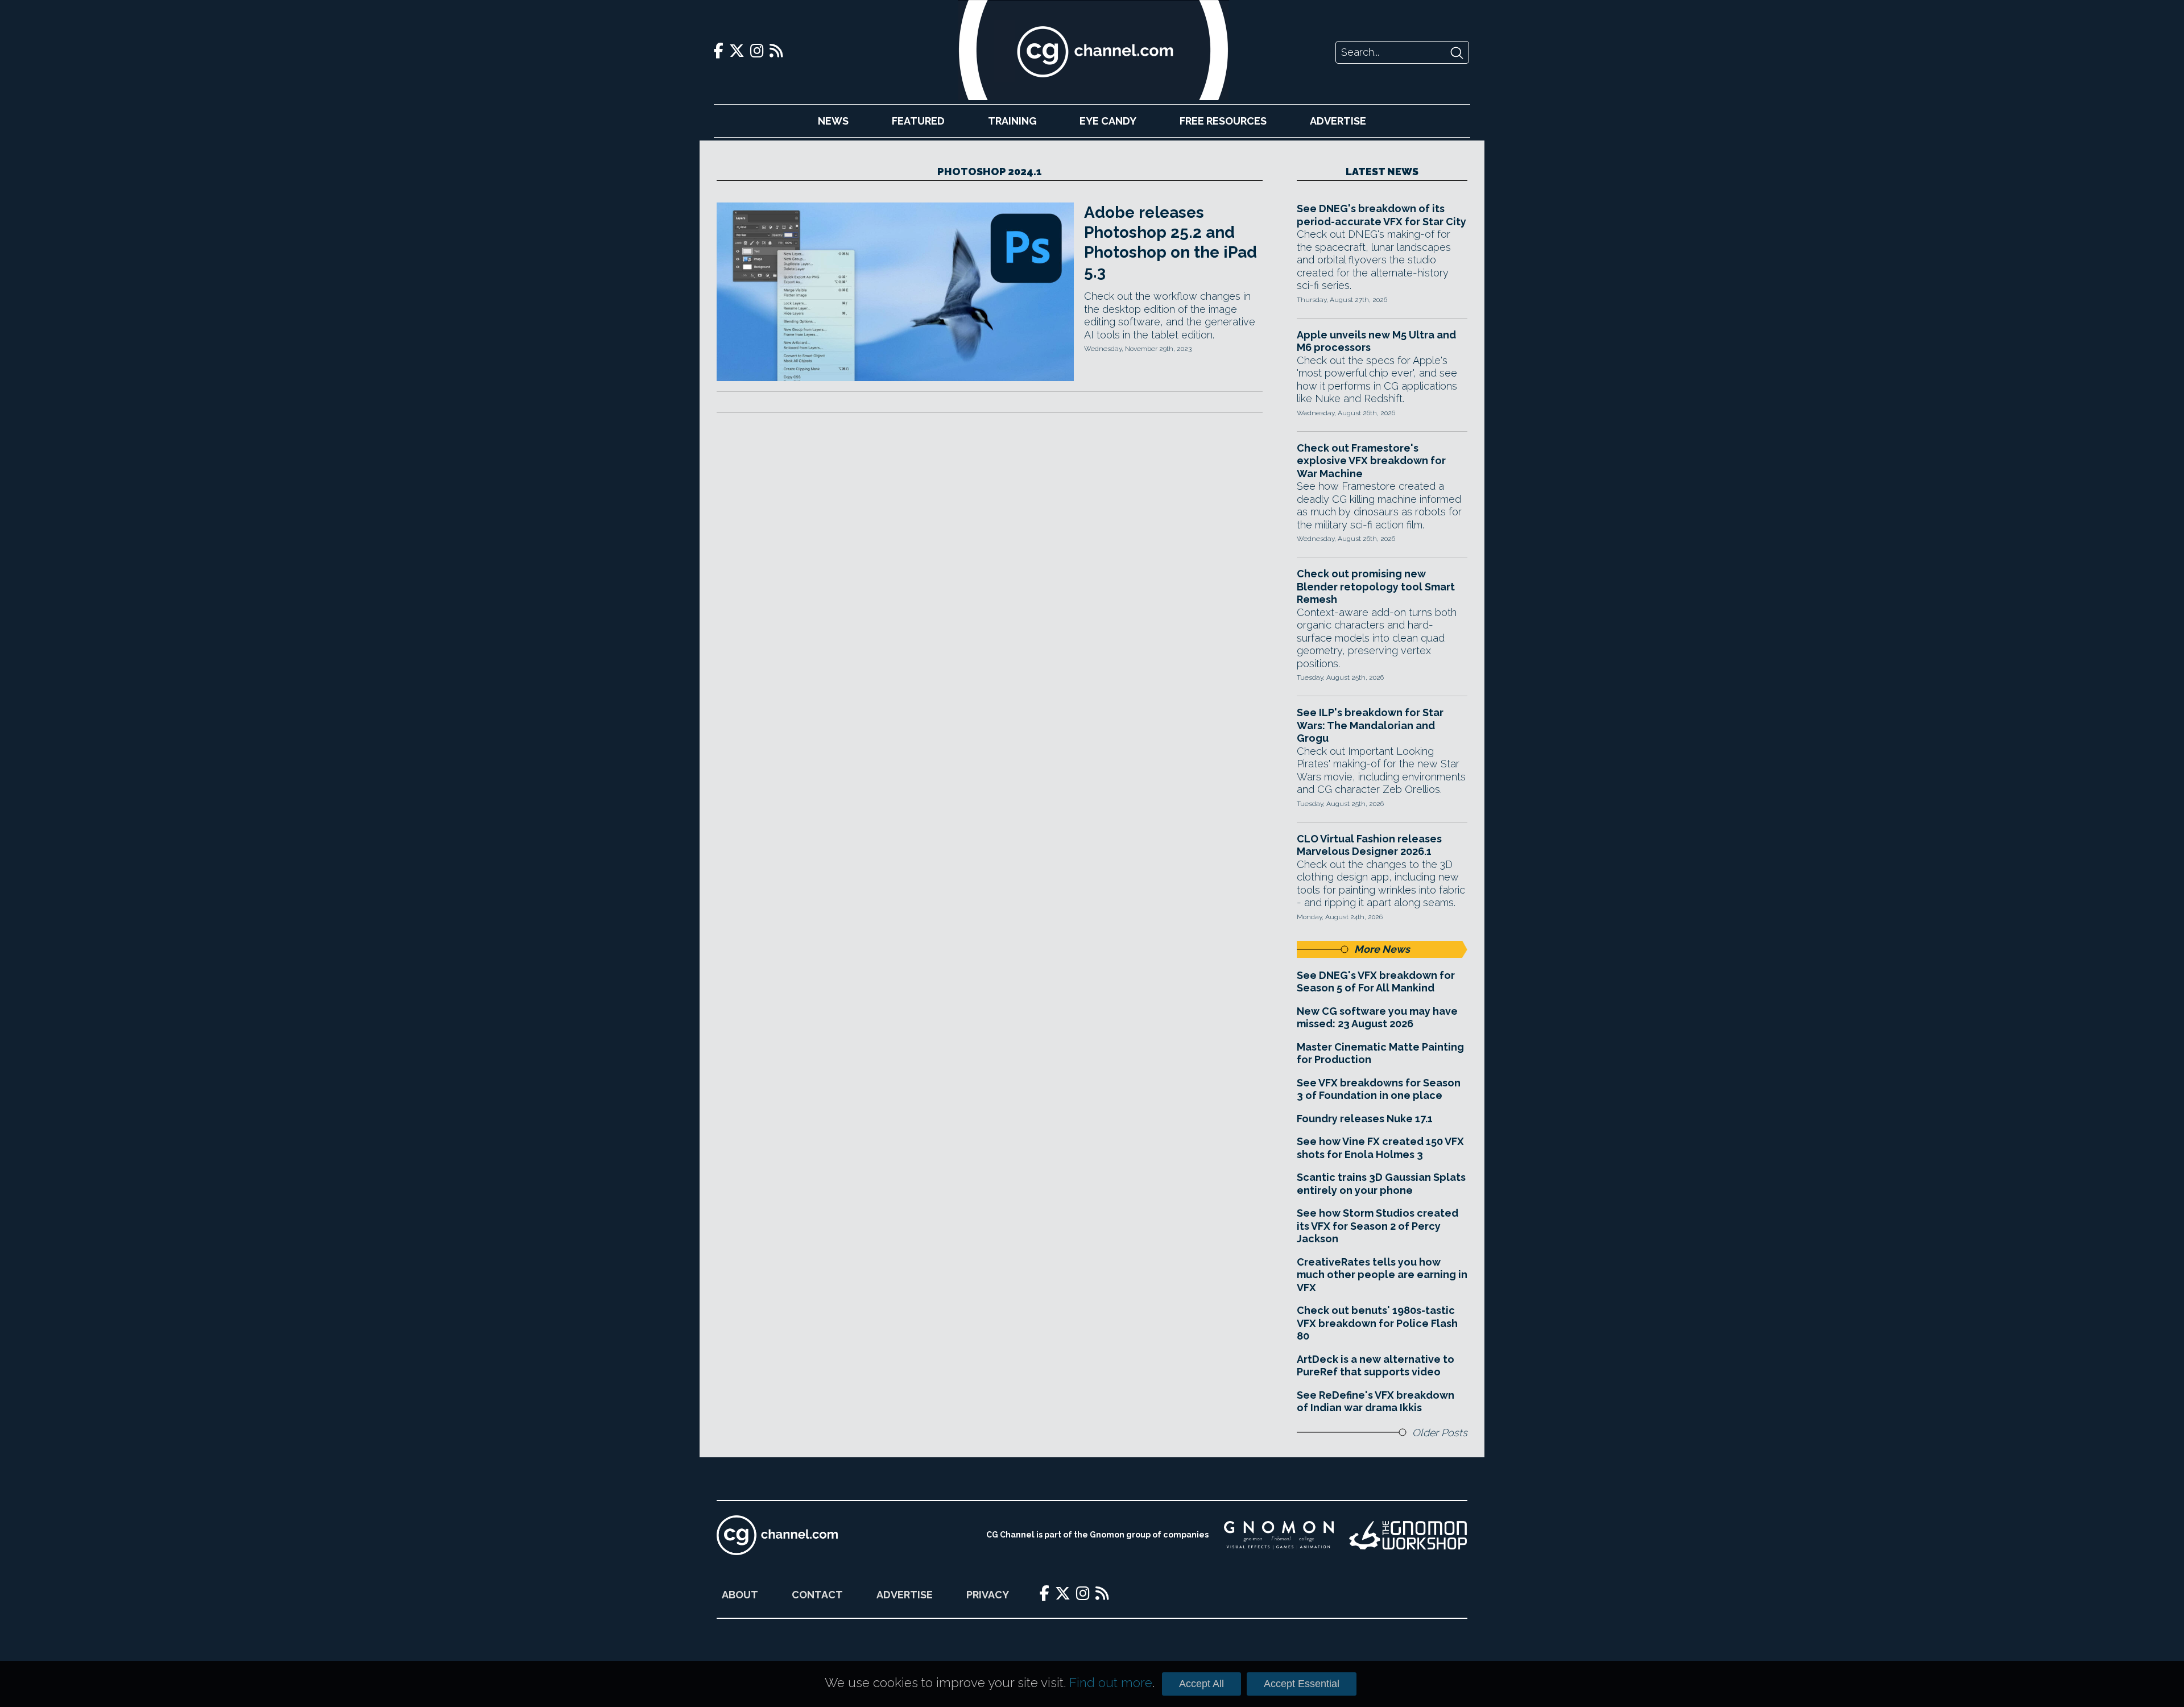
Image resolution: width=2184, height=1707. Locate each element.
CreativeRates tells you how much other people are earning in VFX (1382, 1275)
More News (1382, 949)
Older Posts (1440, 1433)
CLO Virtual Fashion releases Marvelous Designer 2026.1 (1369, 845)
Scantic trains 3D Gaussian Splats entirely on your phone (1381, 1184)
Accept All (1201, 1684)
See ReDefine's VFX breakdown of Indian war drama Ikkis (1376, 1402)
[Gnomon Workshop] (1408, 1535)
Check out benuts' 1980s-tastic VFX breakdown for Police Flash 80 (1377, 1323)
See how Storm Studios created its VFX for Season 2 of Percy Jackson (1378, 1226)
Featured (918, 121)
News (833, 121)
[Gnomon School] (1279, 1535)
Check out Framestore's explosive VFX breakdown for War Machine (1371, 461)
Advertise (1338, 121)
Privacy (988, 1595)
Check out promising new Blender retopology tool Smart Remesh (1376, 586)
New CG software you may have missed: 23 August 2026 (1377, 1018)
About (740, 1595)
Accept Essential (1302, 1684)
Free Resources (1223, 121)
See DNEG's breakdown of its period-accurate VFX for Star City (1381, 215)
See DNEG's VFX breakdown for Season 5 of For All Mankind (1376, 982)
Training (1012, 121)
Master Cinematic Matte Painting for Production (1380, 1053)
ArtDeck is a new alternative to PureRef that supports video (1376, 1366)
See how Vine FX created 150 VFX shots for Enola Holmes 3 (1380, 1148)
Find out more (1111, 1683)
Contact (817, 1595)
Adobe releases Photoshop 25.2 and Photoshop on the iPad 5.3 (1170, 242)
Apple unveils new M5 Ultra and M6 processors (1376, 341)
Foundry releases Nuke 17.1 (1365, 1119)
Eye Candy (1108, 121)
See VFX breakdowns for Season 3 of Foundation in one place (1379, 1089)
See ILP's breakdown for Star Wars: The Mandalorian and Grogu (1370, 725)
